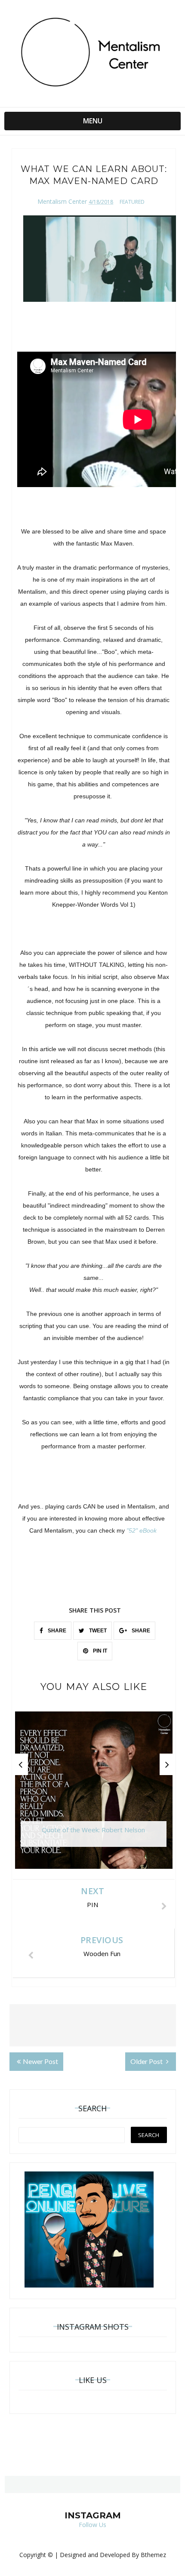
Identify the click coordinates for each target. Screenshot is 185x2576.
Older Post (147, 2061)
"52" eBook (142, 1530)
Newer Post (40, 2061)
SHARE (56, 1631)
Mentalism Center (62, 201)
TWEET (97, 1631)
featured (132, 202)
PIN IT (99, 1651)
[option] (94, 1794)
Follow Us (92, 2525)
